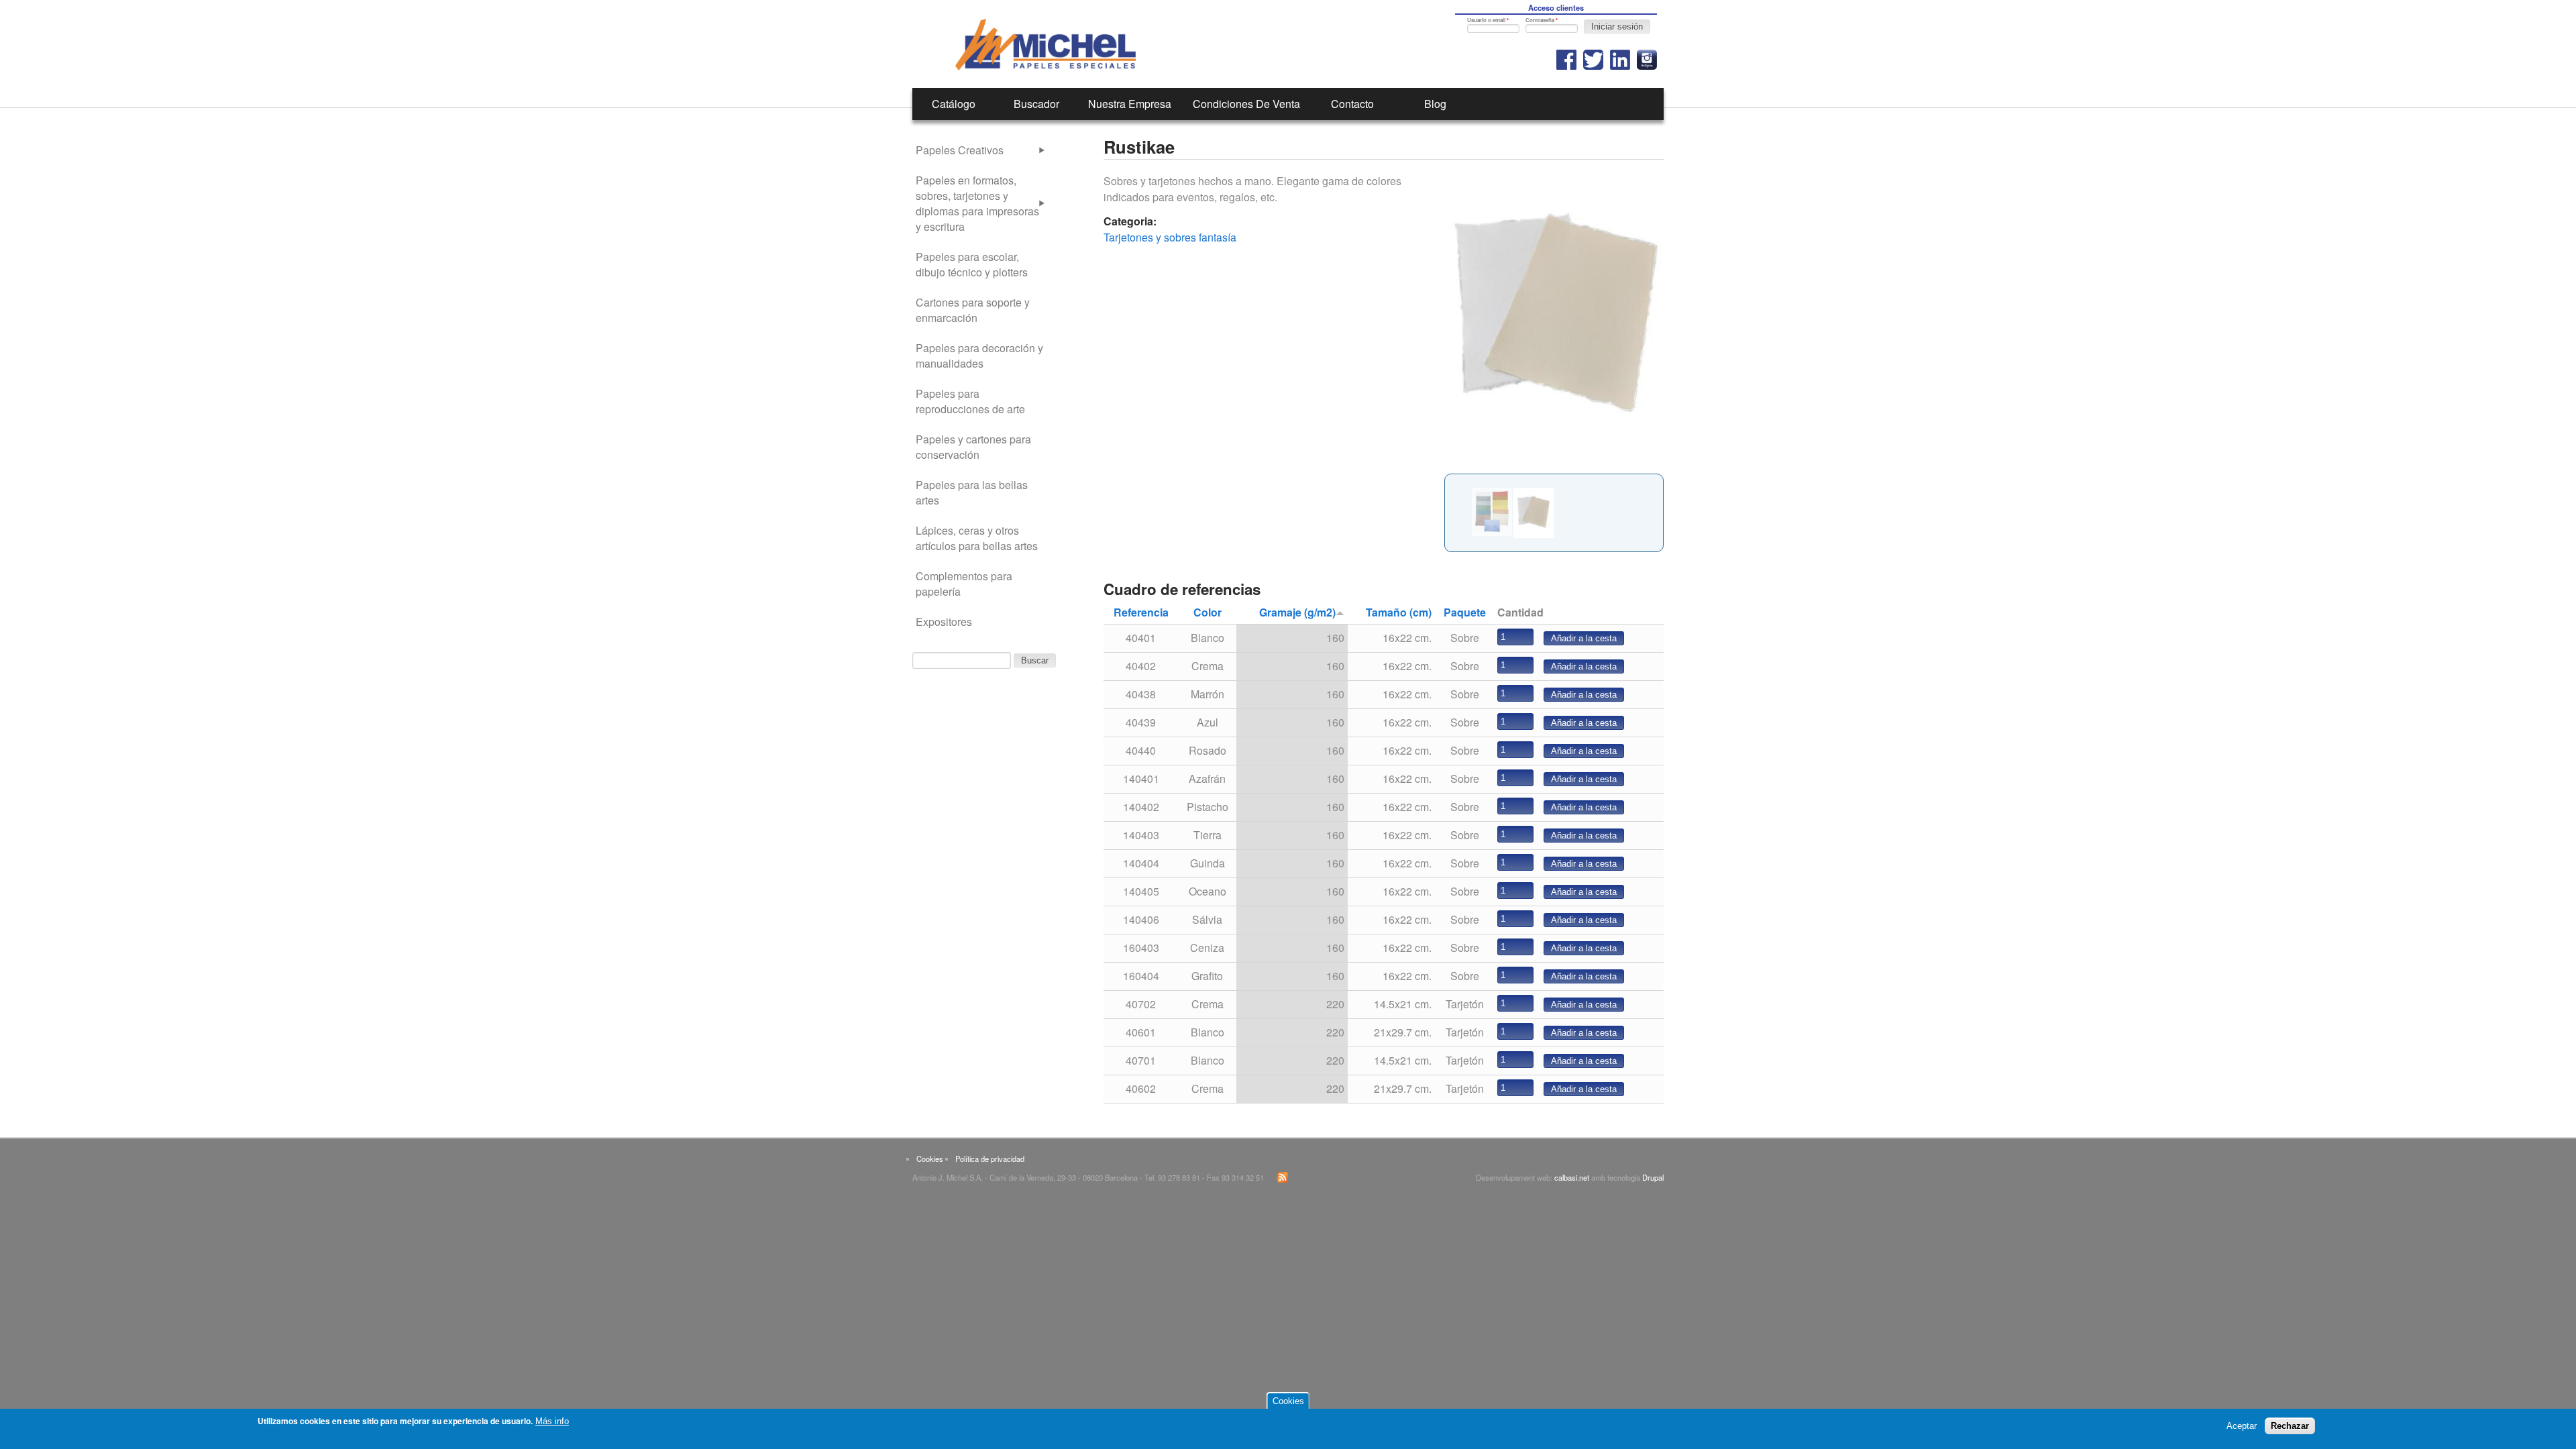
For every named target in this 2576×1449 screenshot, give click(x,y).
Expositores (944, 622)
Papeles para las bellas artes (972, 492)
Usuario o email (1488, 20)
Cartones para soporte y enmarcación (973, 310)
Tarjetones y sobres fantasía (1170, 237)
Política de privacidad (990, 1159)
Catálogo (954, 104)
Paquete (1465, 612)
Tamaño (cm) (1399, 612)
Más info (552, 1421)
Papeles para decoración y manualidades (979, 356)
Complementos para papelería (964, 584)
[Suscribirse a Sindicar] (1283, 1179)
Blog (1435, 104)
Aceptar (2242, 1426)
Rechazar (2290, 1426)
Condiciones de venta (1246, 104)
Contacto (1352, 104)
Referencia (1141, 612)
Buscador (1036, 104)
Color (1207, 612)
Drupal (1653, 1177)
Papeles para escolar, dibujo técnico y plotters (972, 264)
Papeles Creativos (960, 150)
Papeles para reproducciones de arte (970, 401)
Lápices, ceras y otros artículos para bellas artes (977, 538)
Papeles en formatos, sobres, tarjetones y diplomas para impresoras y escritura (977, 203)
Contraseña (1542, 20)
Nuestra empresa (1130, 104)
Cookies (930, 1159)
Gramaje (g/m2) (1297, 612)
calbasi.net (1572, 1177)
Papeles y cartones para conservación (973, 447)
